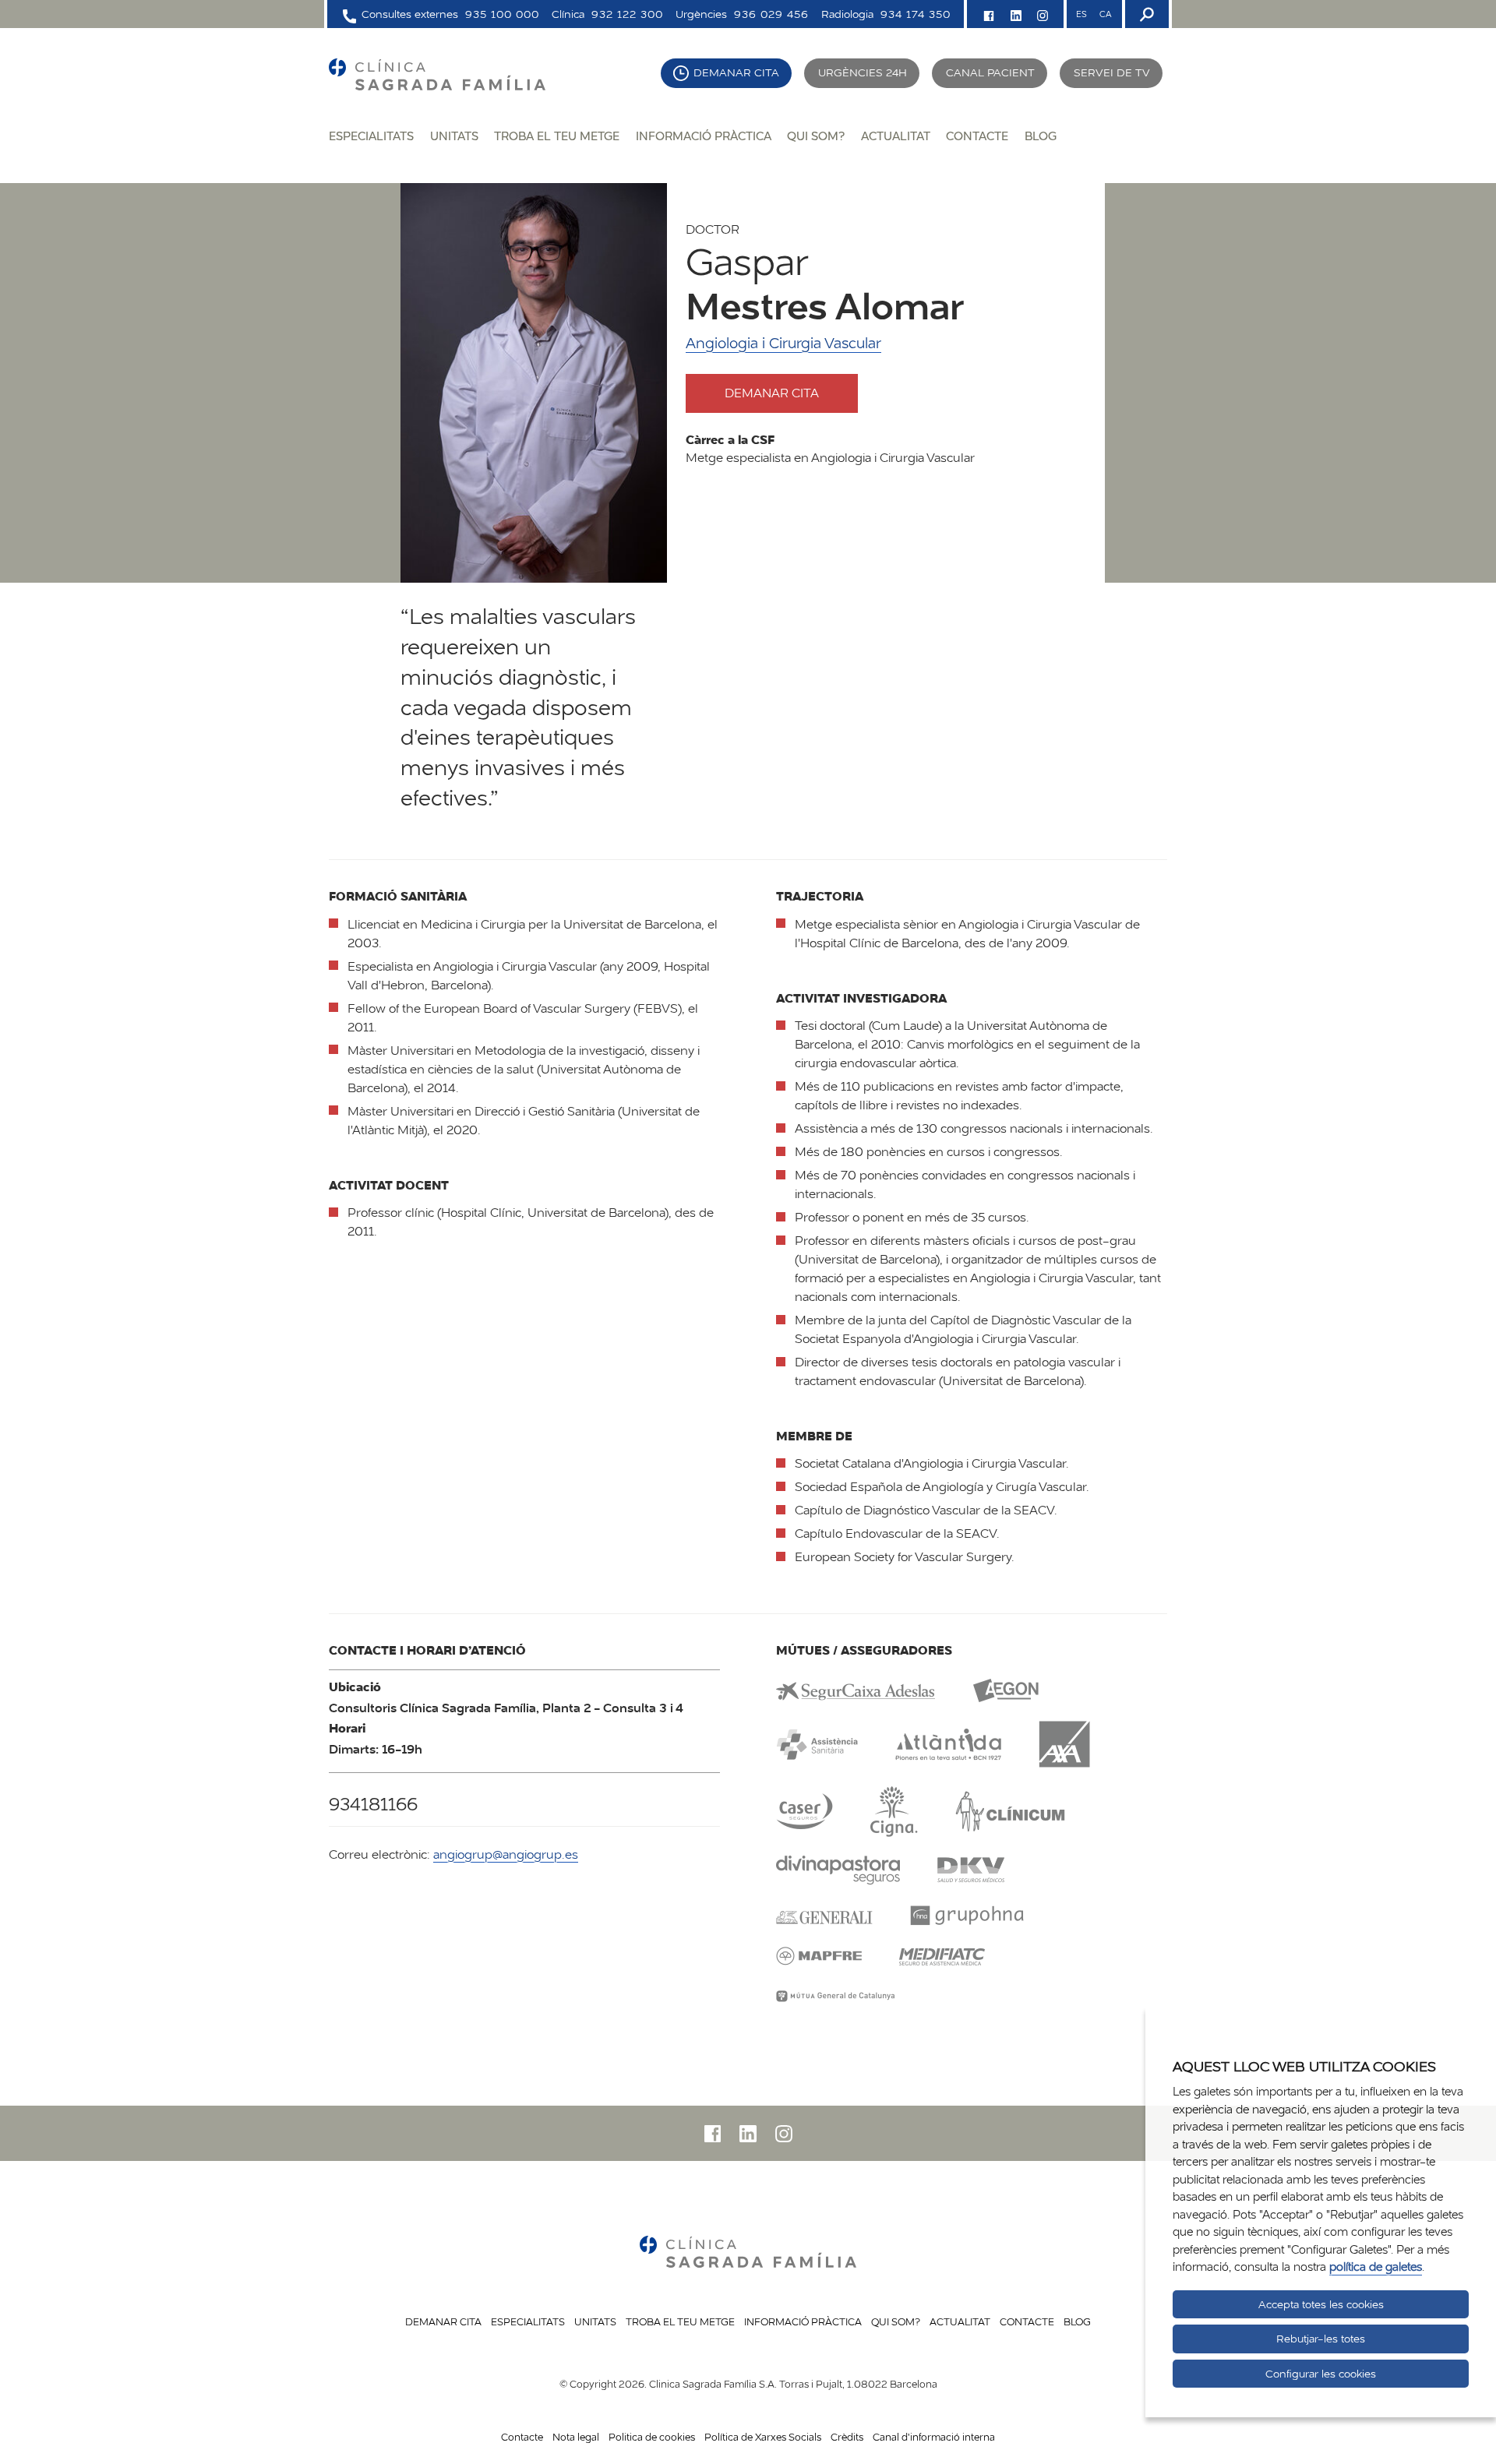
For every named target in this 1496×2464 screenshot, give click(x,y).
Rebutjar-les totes (1321, 2339)
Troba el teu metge (557, 136)
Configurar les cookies (1321, 2374)
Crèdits (847, 2437)
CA (1105, 14)
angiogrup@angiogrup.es (506, 1854)
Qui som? (816, 136)
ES (1081, 14)
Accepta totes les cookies (1321, 2304)
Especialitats (371, 136)
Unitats (454, 136)
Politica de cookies (652, 2437)
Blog (1041, 136)
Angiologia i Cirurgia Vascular (783, 343)
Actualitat (896, 136)
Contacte (977, 136)
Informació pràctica (704, 136)
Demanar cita (736, 72)
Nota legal (576, 2437)
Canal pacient (990, 72)
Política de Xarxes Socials (763, 2437)
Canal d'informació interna (934, 2437)
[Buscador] (1145, 14)
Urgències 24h (863, 72)
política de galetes (1376, 2267)
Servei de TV (1112, 72)
